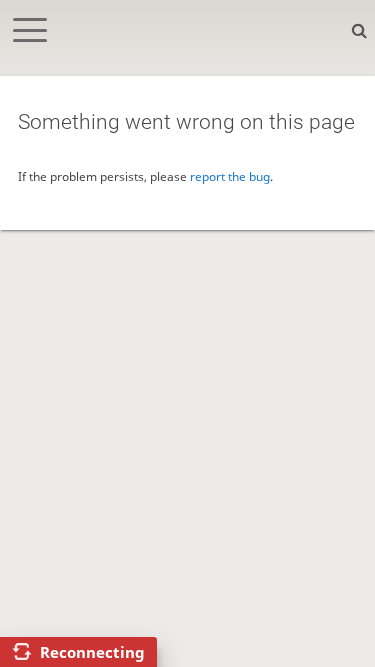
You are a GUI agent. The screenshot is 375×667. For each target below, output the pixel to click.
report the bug (230, 176)
